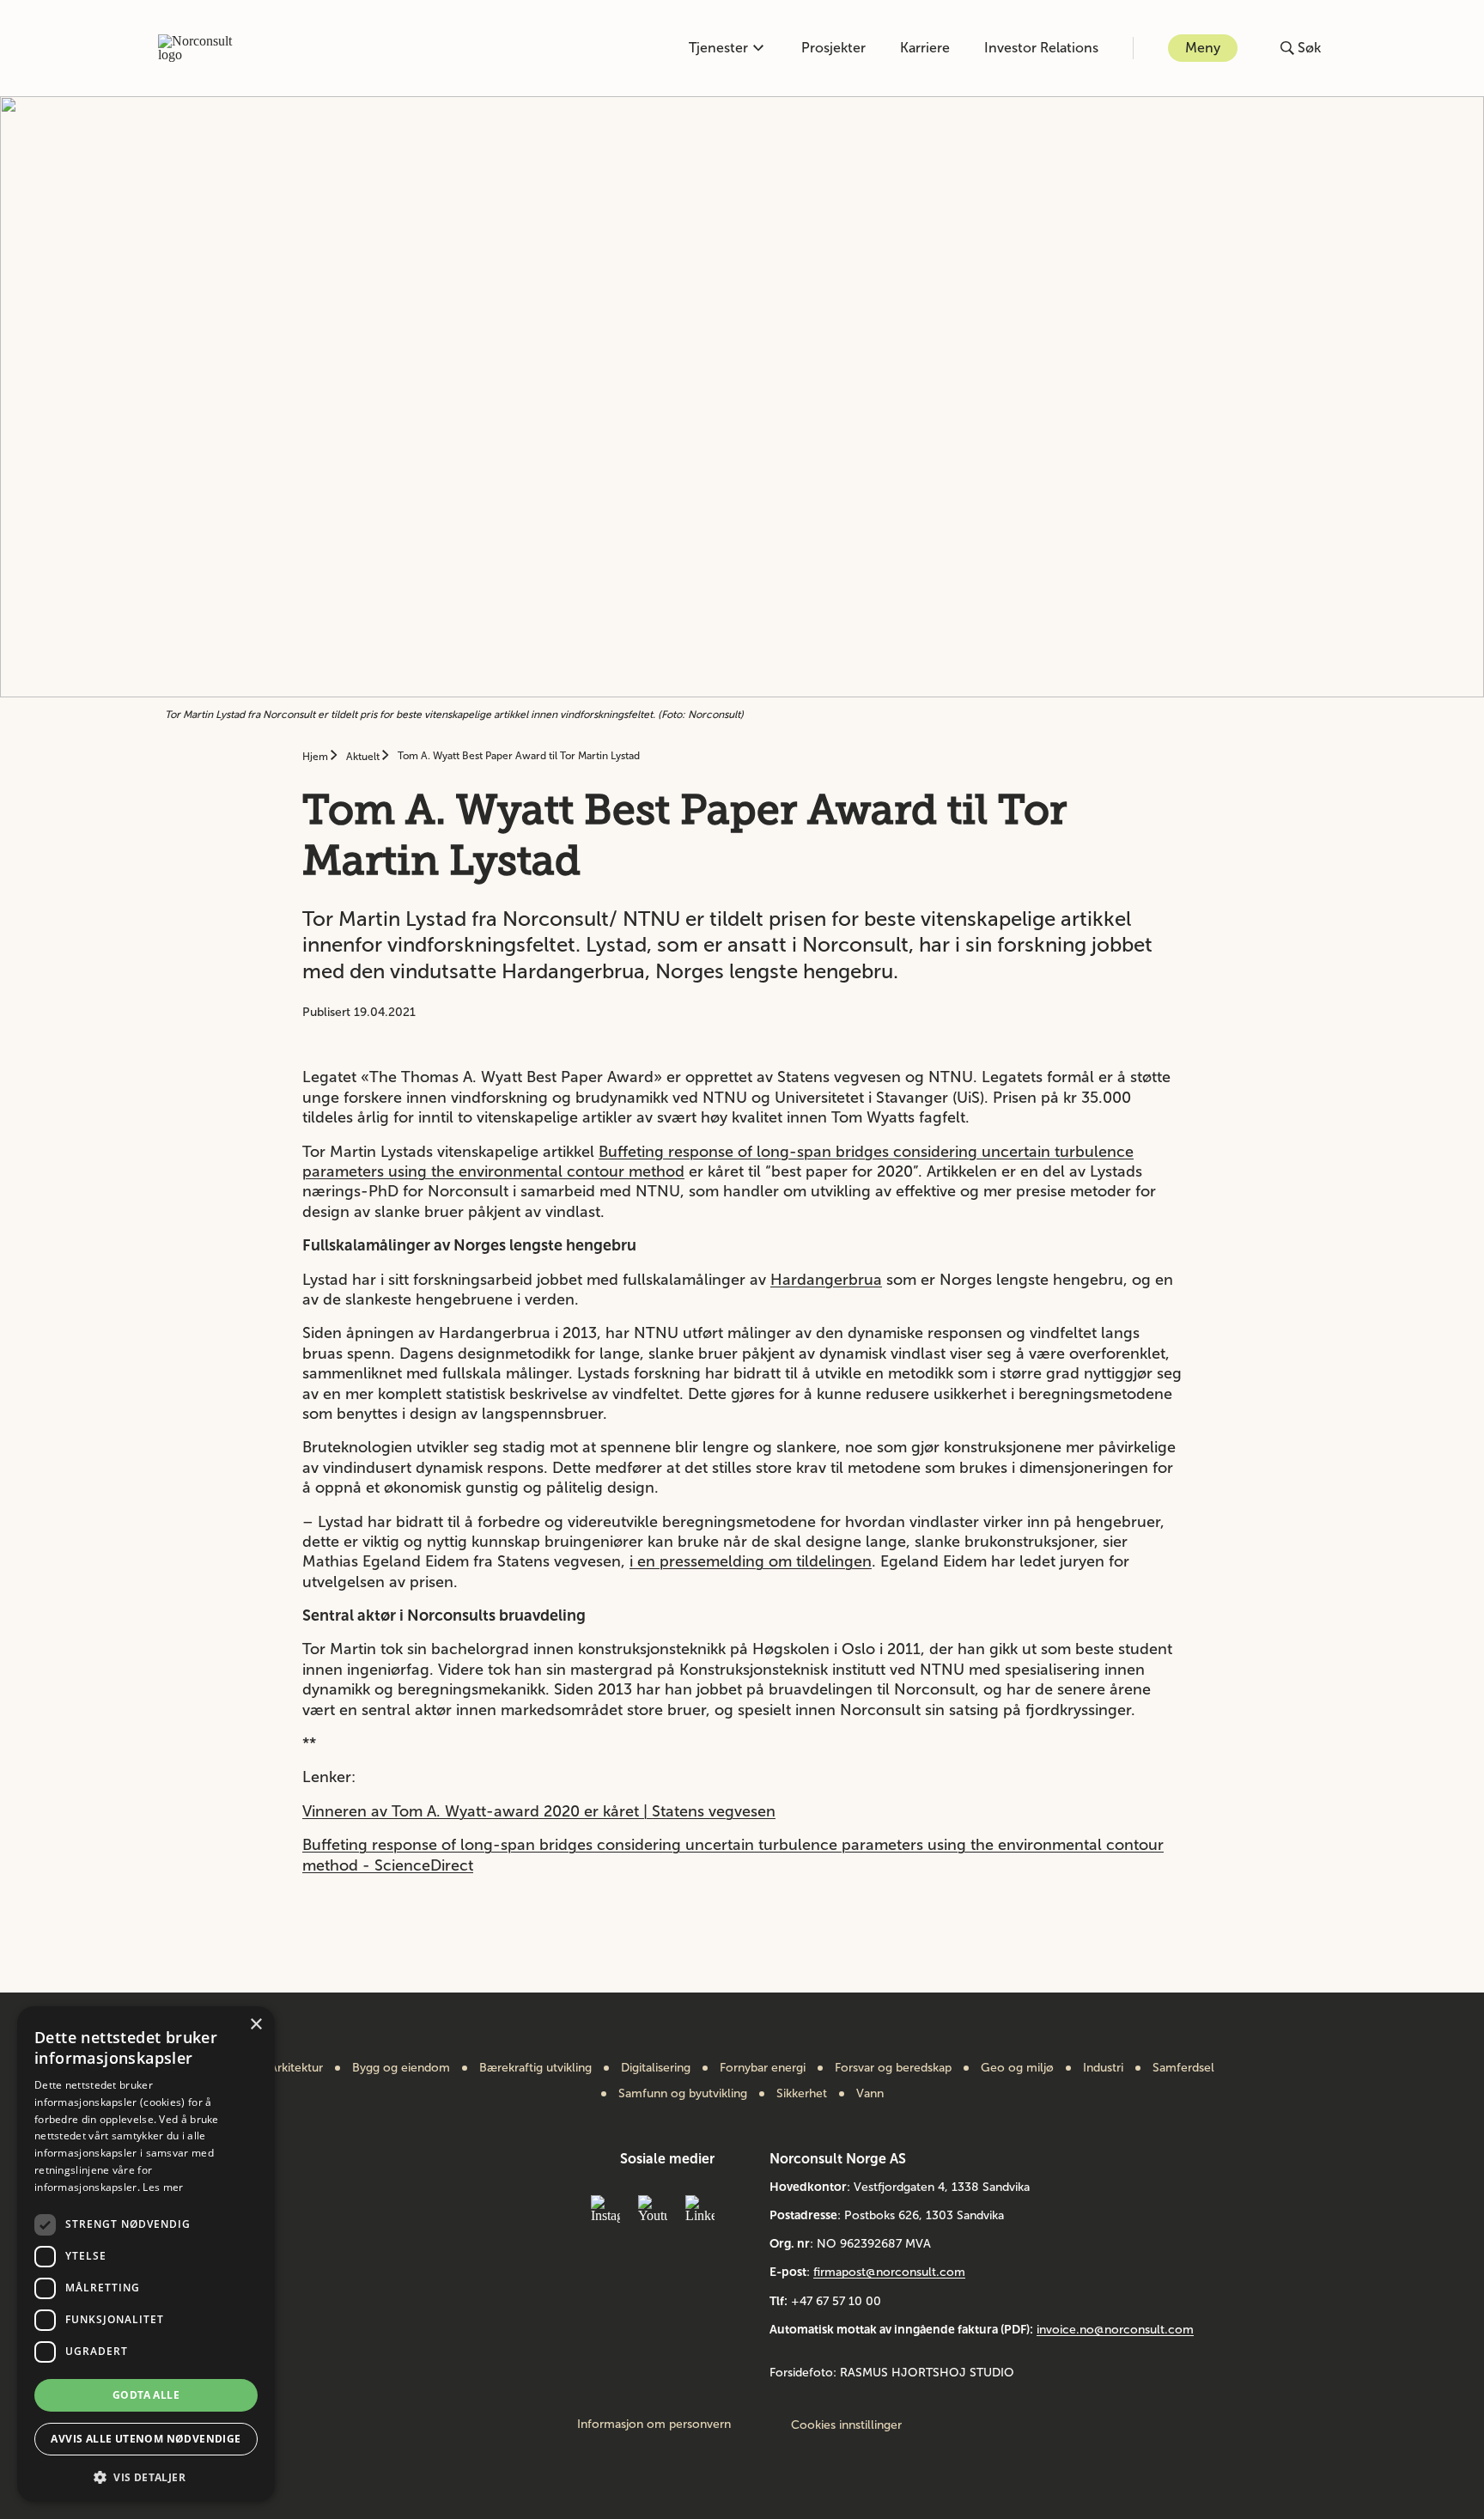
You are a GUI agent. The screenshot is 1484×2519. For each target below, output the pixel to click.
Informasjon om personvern (654, 2425)
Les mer (163, 2187)
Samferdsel (1183, 2068)
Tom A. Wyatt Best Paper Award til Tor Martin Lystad (519, 756)
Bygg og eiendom (401, 2068)
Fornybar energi (763, 2068)
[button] (146, 2476)
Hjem (316, 757)
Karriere (925, 48)
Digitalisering (656, 2068)
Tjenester (718, 48)
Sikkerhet (802, 2094)
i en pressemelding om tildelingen (751, 1561)
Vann (870, 2094)
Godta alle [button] (146, 2395)
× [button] (255, 2025)
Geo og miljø (1017, 2068)
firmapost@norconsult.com (889, 2272)
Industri (1103, 2068)
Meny (1203, 48)
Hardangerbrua (826, 1280)
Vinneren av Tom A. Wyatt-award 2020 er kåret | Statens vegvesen (539, 1811)
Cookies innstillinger (846, 2425)
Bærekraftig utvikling (535, 2068)
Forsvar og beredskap (893, 2068)
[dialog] (146, 2254)
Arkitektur (296, 2068)
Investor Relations (1041, 48)
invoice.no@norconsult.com (1115, 2330)
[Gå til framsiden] (204, 48)
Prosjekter (833, 48)
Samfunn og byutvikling (683, 2094)
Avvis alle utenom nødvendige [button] (146, 2439)
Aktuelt (364, 757)
